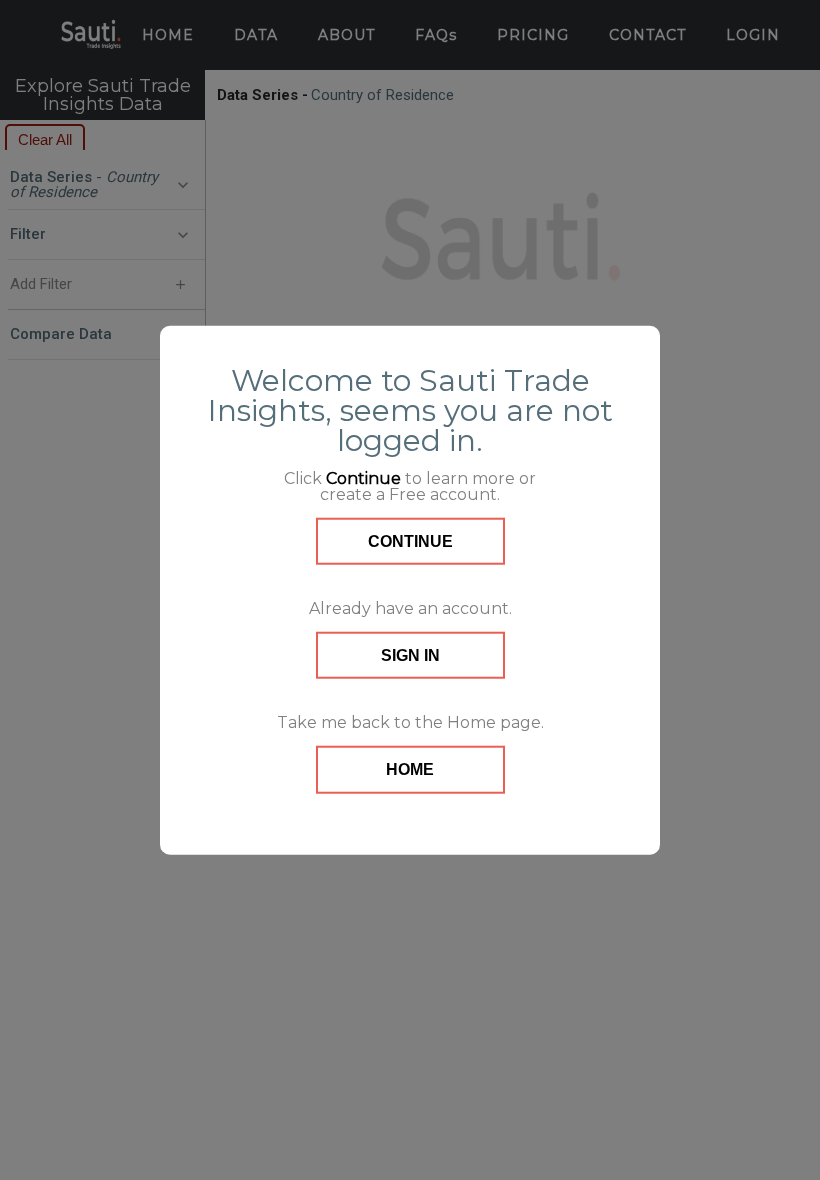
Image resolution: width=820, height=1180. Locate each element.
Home (410, 769)
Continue (410, 540)
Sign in (410, 655)
